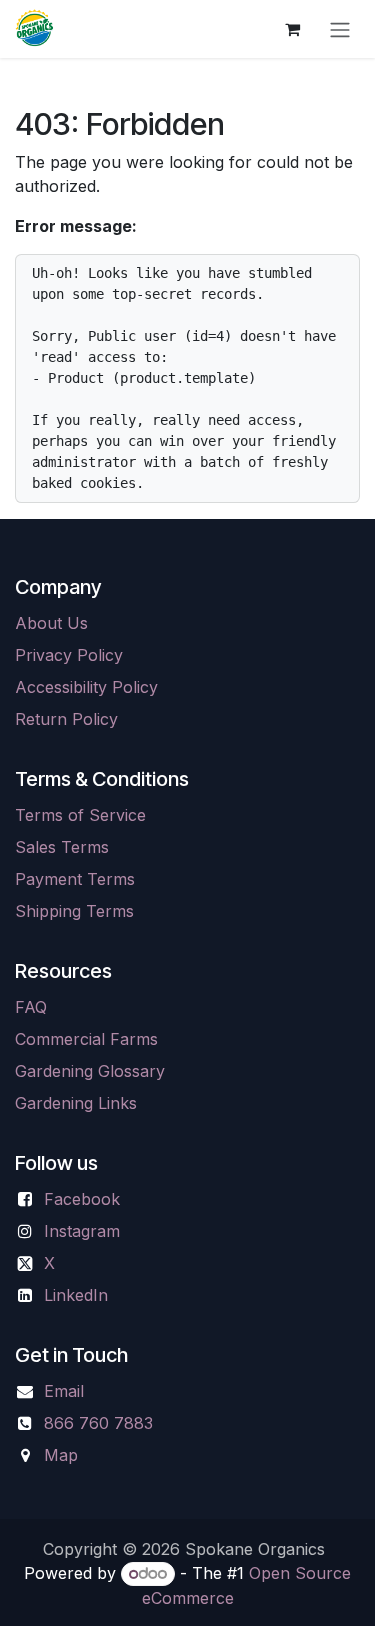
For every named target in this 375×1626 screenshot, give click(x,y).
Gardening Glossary (90, 1071)
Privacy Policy (69, 655)
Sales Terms (62, 847)
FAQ (31, 1007)
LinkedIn (76, 1295)
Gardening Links (76, 1103)
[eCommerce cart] (292, 29)
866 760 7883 (98, 1423)
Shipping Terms (74, 911)
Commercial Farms (86, 1039)
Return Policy (66, 719)
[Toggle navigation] (340, 29)
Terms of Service (80, 815)
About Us (51, 623)
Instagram (82, 1231)
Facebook (82, 1199)
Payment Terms (75, 879)
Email (64, 1391)
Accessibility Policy (86, 687)
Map (61, 1455)
